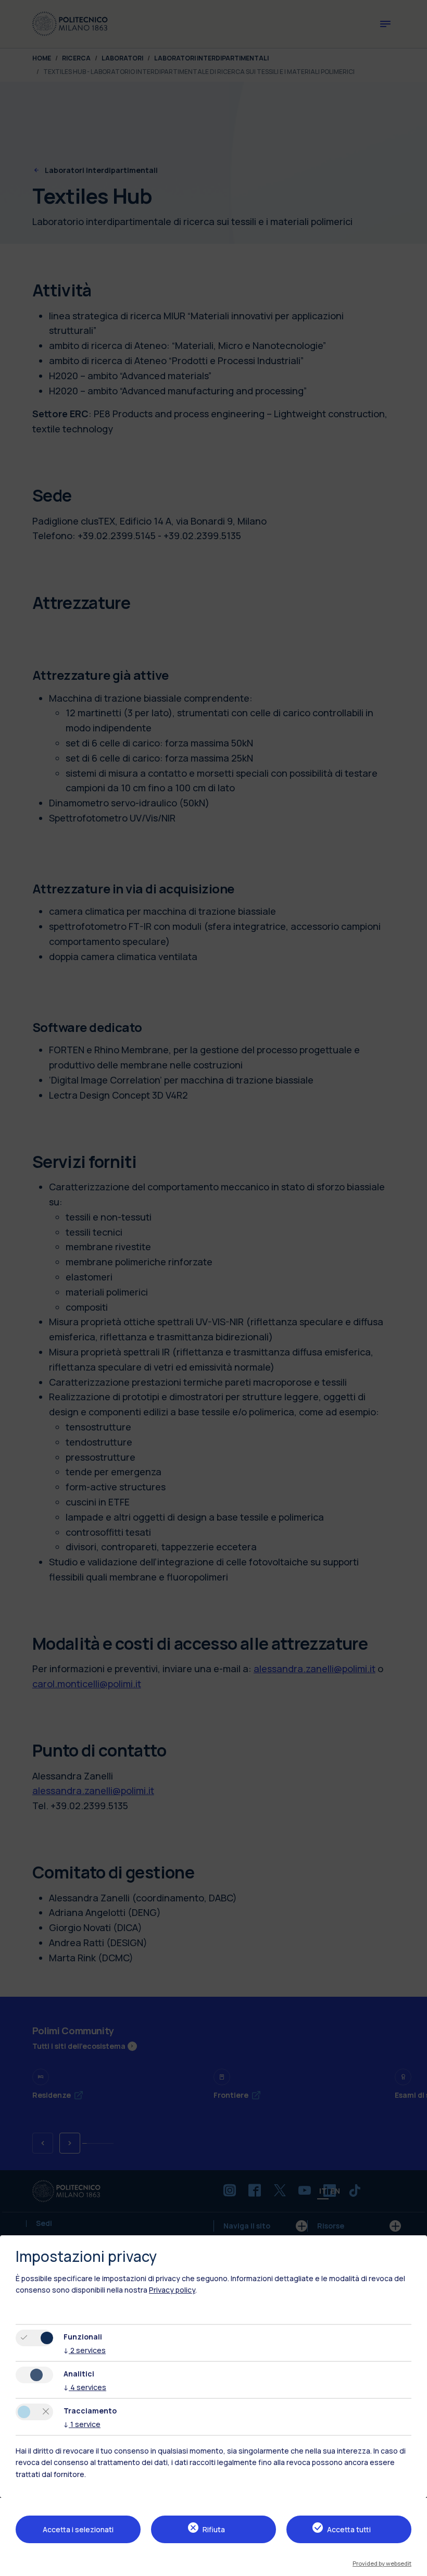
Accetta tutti (349, 2529)
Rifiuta (214, 2529)
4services (85, 2387)
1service (82, 2424)
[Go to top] (413, 2565)
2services (85, 2350)
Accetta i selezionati (78, 2529)
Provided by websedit (382, 2563)
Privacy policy (172, 2290)
